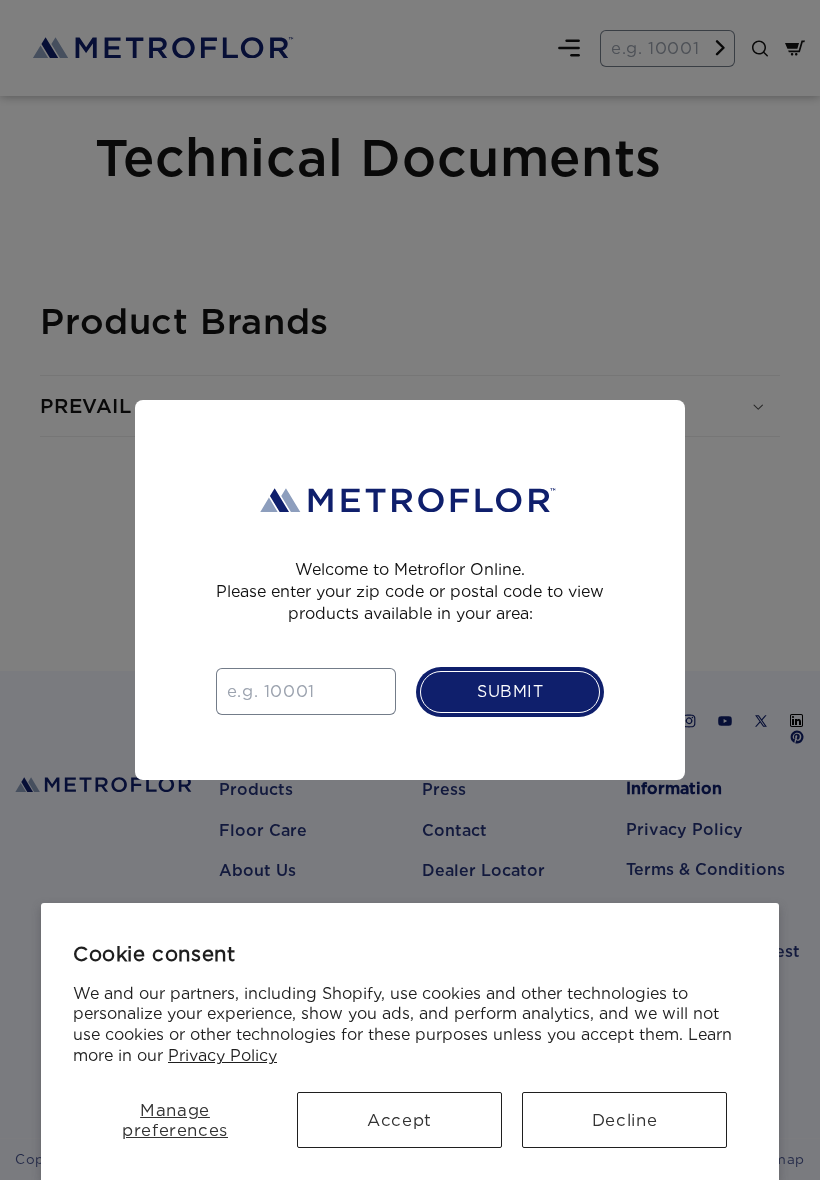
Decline (624, 1120)
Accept (399, 1120)
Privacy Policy (222, 1055)
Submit (510, 691)
